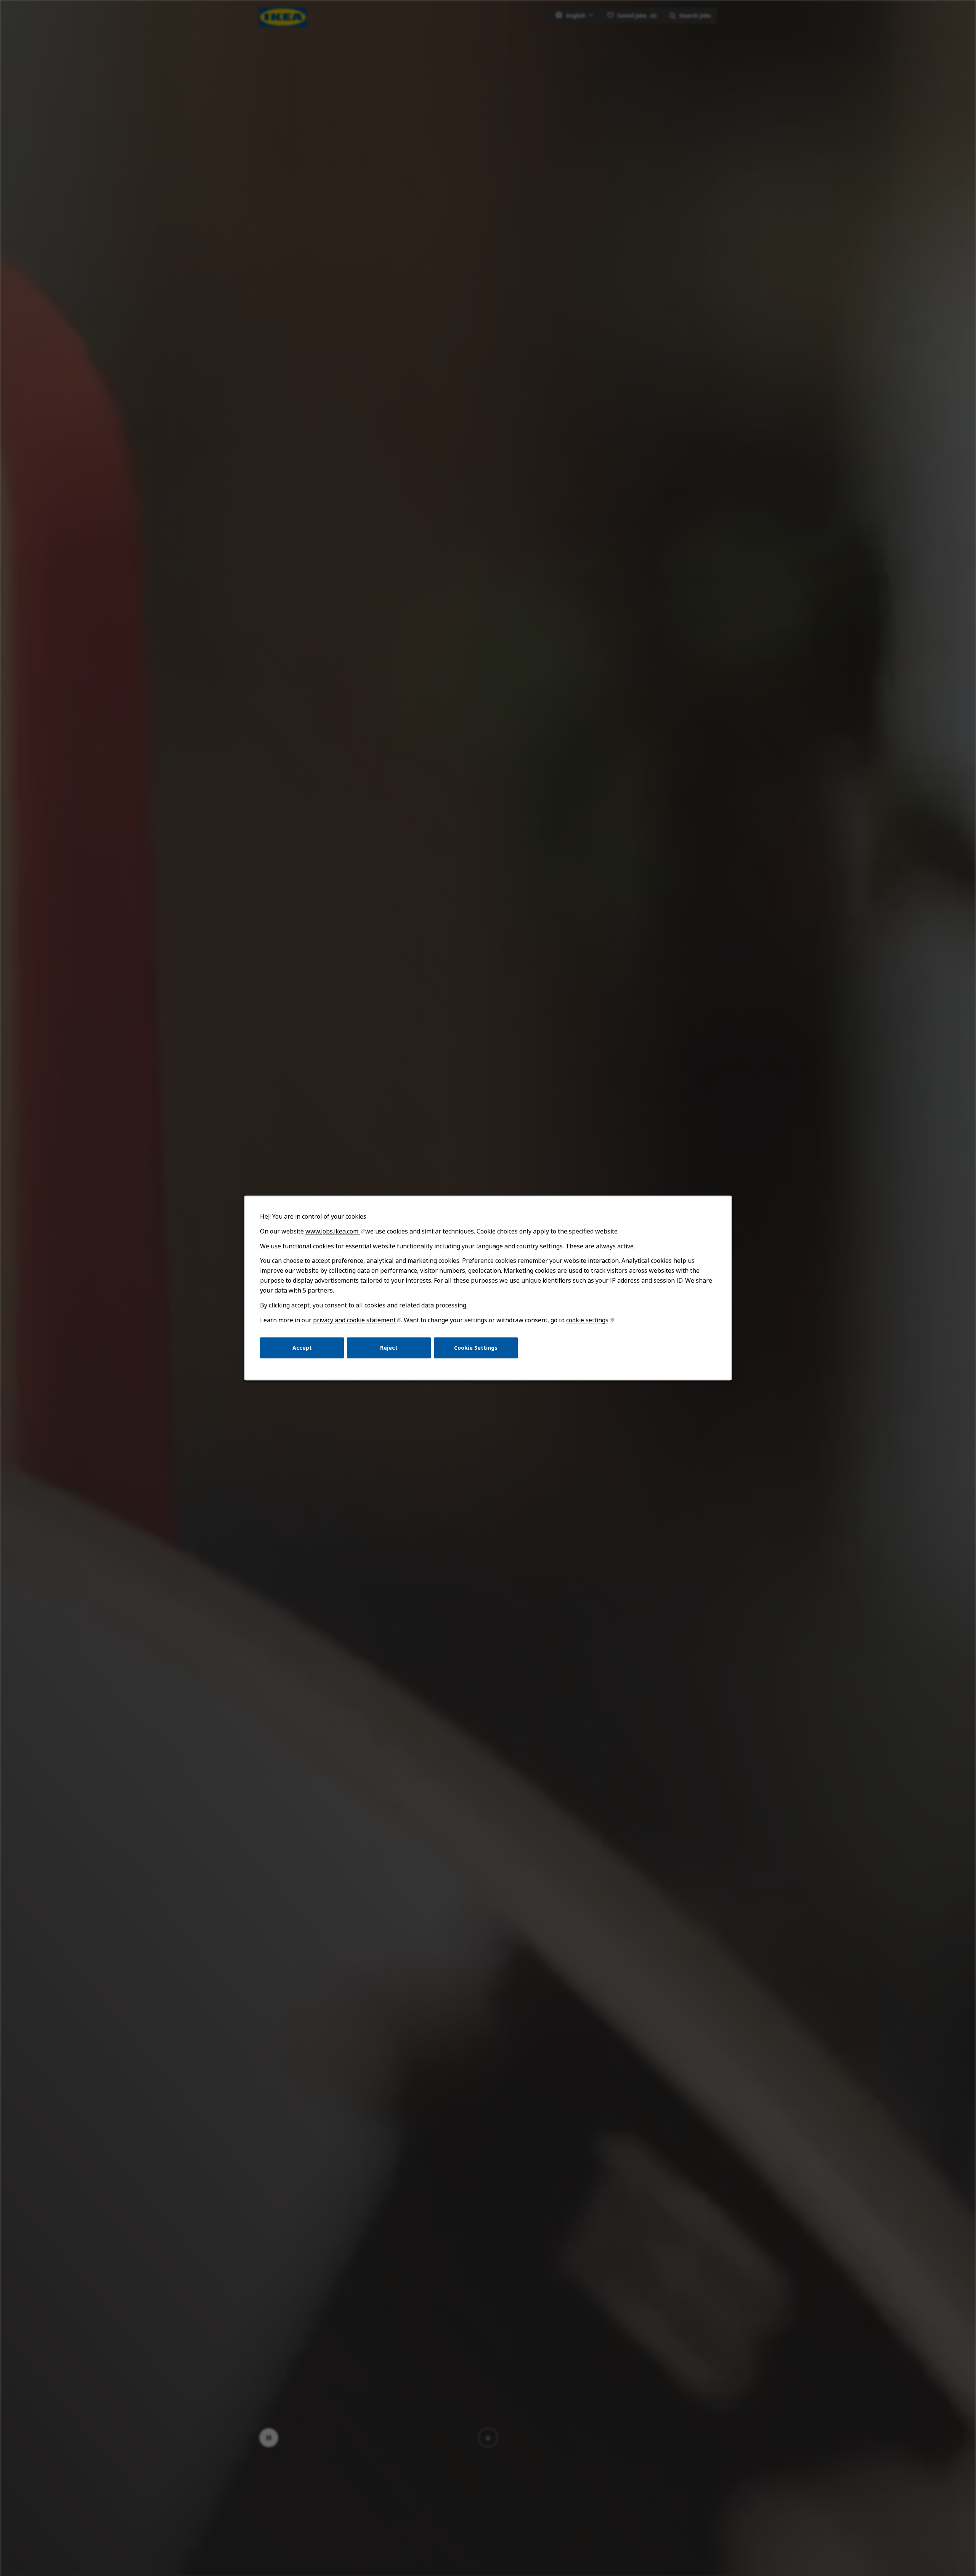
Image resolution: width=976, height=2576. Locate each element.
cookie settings (587, 1320)
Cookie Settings (476, 1348)
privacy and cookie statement (354, 1320)
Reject (389, 1348)
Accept (302, 1348)
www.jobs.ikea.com (333, 1231)
